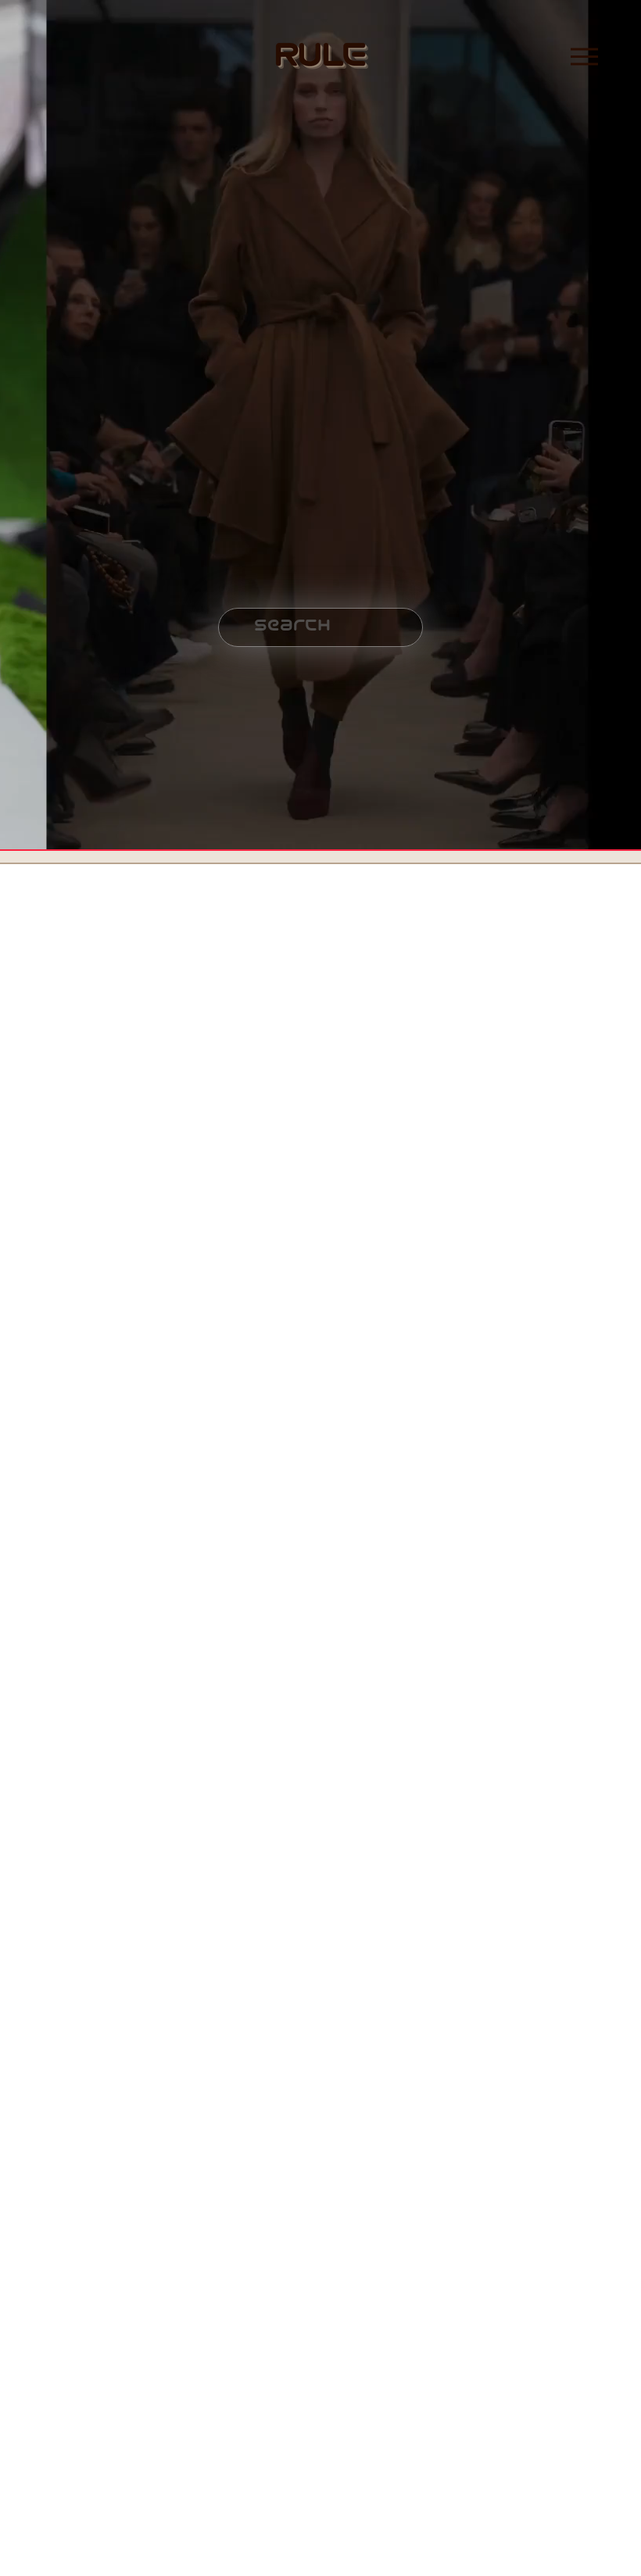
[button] (80, 983)
